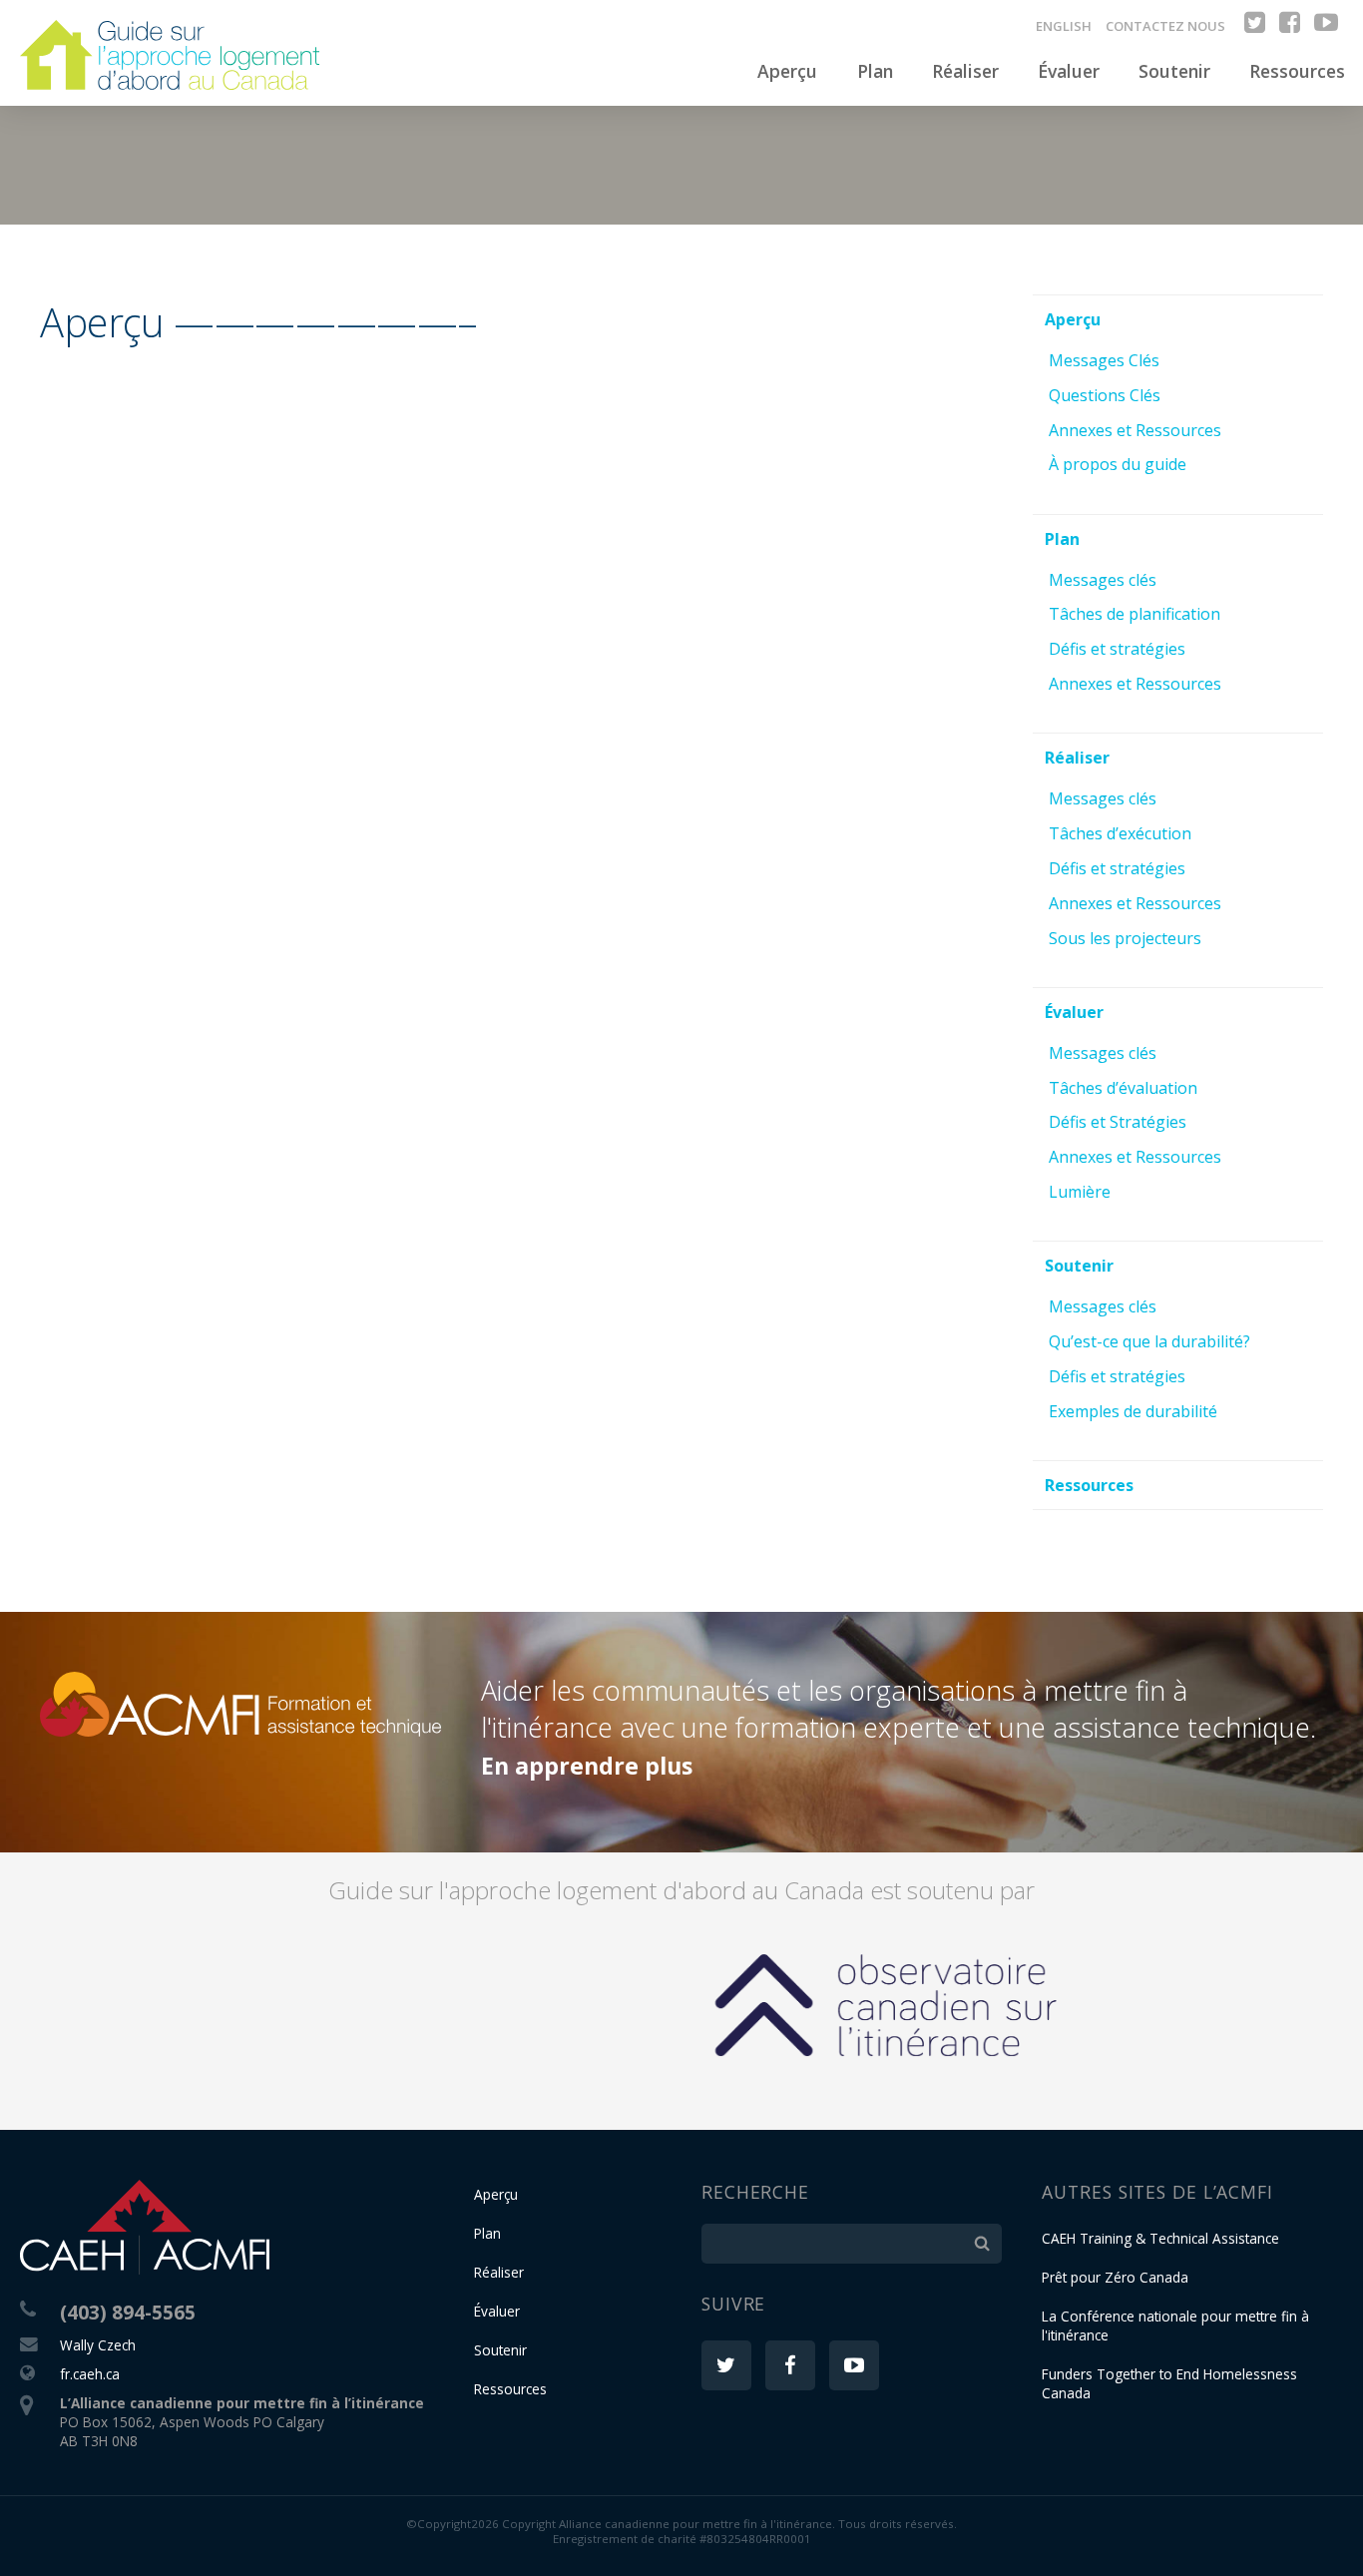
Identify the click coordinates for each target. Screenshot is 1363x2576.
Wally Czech (98, 2345)
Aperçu (787, 71)
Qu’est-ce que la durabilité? (1149, 1341)
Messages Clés (1104, 360)
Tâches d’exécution (1120, 833)
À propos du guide (1118, 464)
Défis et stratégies (1117, 649)
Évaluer (1069, 71)
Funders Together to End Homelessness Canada (1169, 2383)
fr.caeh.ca (90, 2374)
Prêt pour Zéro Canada (1115, 2277)
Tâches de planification (1135, 614)
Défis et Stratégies (1118, 1122)
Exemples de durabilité (1133, 1411)
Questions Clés (1105, 395)
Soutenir (1174, 71)
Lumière (1080, 1192)
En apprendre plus (587, 1766)
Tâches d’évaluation (1123, 1088)
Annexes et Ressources (1135, 430)
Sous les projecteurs (1125, 938)
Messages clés (1103, 580)
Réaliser (965, 71)
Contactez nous (1165, 26)
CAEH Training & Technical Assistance (1160, 2238)
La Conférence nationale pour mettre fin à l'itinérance (1175, 2325)
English (1064, 26)
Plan (875, 71)
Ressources (1297, 71)
